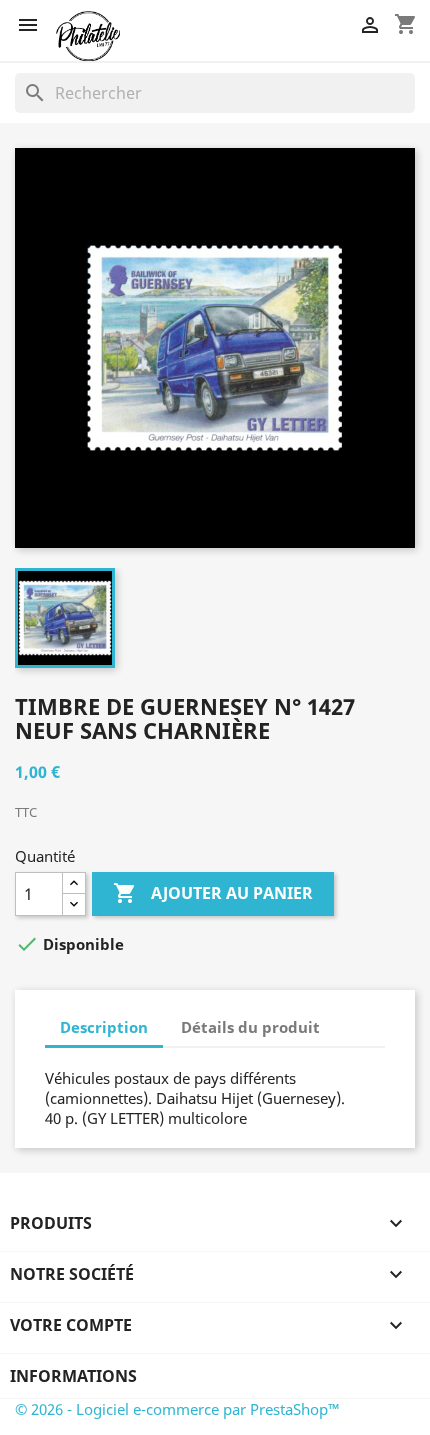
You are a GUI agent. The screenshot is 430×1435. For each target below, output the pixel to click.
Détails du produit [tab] (250, 1027)
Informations (73, 1376)
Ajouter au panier (213, 893)
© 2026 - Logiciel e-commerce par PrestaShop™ (177, 1409)
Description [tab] (104, 1027)
